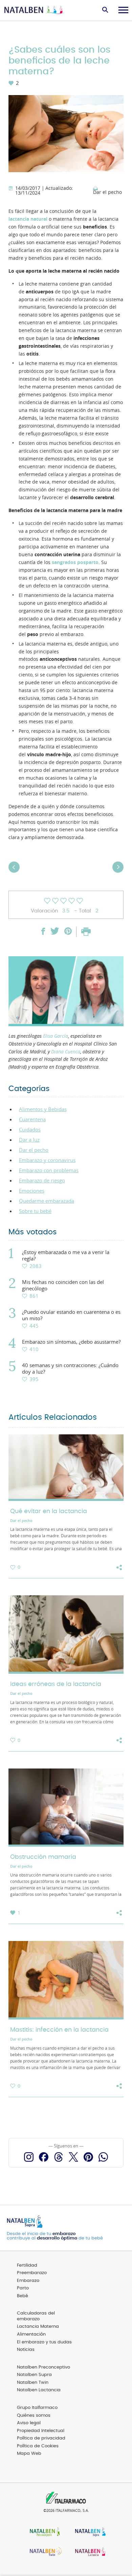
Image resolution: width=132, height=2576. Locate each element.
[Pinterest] (88, 2157)
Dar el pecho (107, 193)
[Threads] (59, 2157)
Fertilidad (27, 2265)
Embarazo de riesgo (42, 1180)
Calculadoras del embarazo (36, 2316)
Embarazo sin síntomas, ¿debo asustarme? (71, 1342)
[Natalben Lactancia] (89, 2552)
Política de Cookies (38, 2446)
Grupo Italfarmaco (37, 2408)
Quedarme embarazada (47, 1201)
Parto (23, 2288)
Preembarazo (32, 2273)
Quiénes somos (34, 2416)
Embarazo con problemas (49, 1170)
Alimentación (31, 2334)
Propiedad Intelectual (41, 2431)
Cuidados (30, 1129)
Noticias (26, 2350)
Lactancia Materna (38, 2327)
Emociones (32, 1191)
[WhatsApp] (103, 2157)
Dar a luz (29, 1140)
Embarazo (28, 2281)
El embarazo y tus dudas (44, 2342)
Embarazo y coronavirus (47, 1160)
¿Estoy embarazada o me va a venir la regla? (66, 1255)
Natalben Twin (33, 2383)
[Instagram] (29, 2157)
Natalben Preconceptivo (43, 2367)
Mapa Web (29, 2454)
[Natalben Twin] (43, 2552)
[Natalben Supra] (89, 2532)
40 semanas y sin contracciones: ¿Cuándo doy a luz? (70, 1368)
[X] (73, 2157)
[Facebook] (44, 2157)
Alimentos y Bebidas (43, 1109)
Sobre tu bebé (35, 1211)
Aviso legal (29, 2423)
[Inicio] (35, 10)
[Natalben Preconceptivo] (43, 2532)
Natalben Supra (34, 2375)
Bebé (23, 2296)
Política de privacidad (41, 2438)
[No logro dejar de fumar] (117, 874)
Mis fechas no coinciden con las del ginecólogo (63, 1285)
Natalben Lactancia (39, 2390)
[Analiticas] (15, 874)
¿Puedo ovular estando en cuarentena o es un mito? (71, 1315)
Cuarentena (32, 1119)
